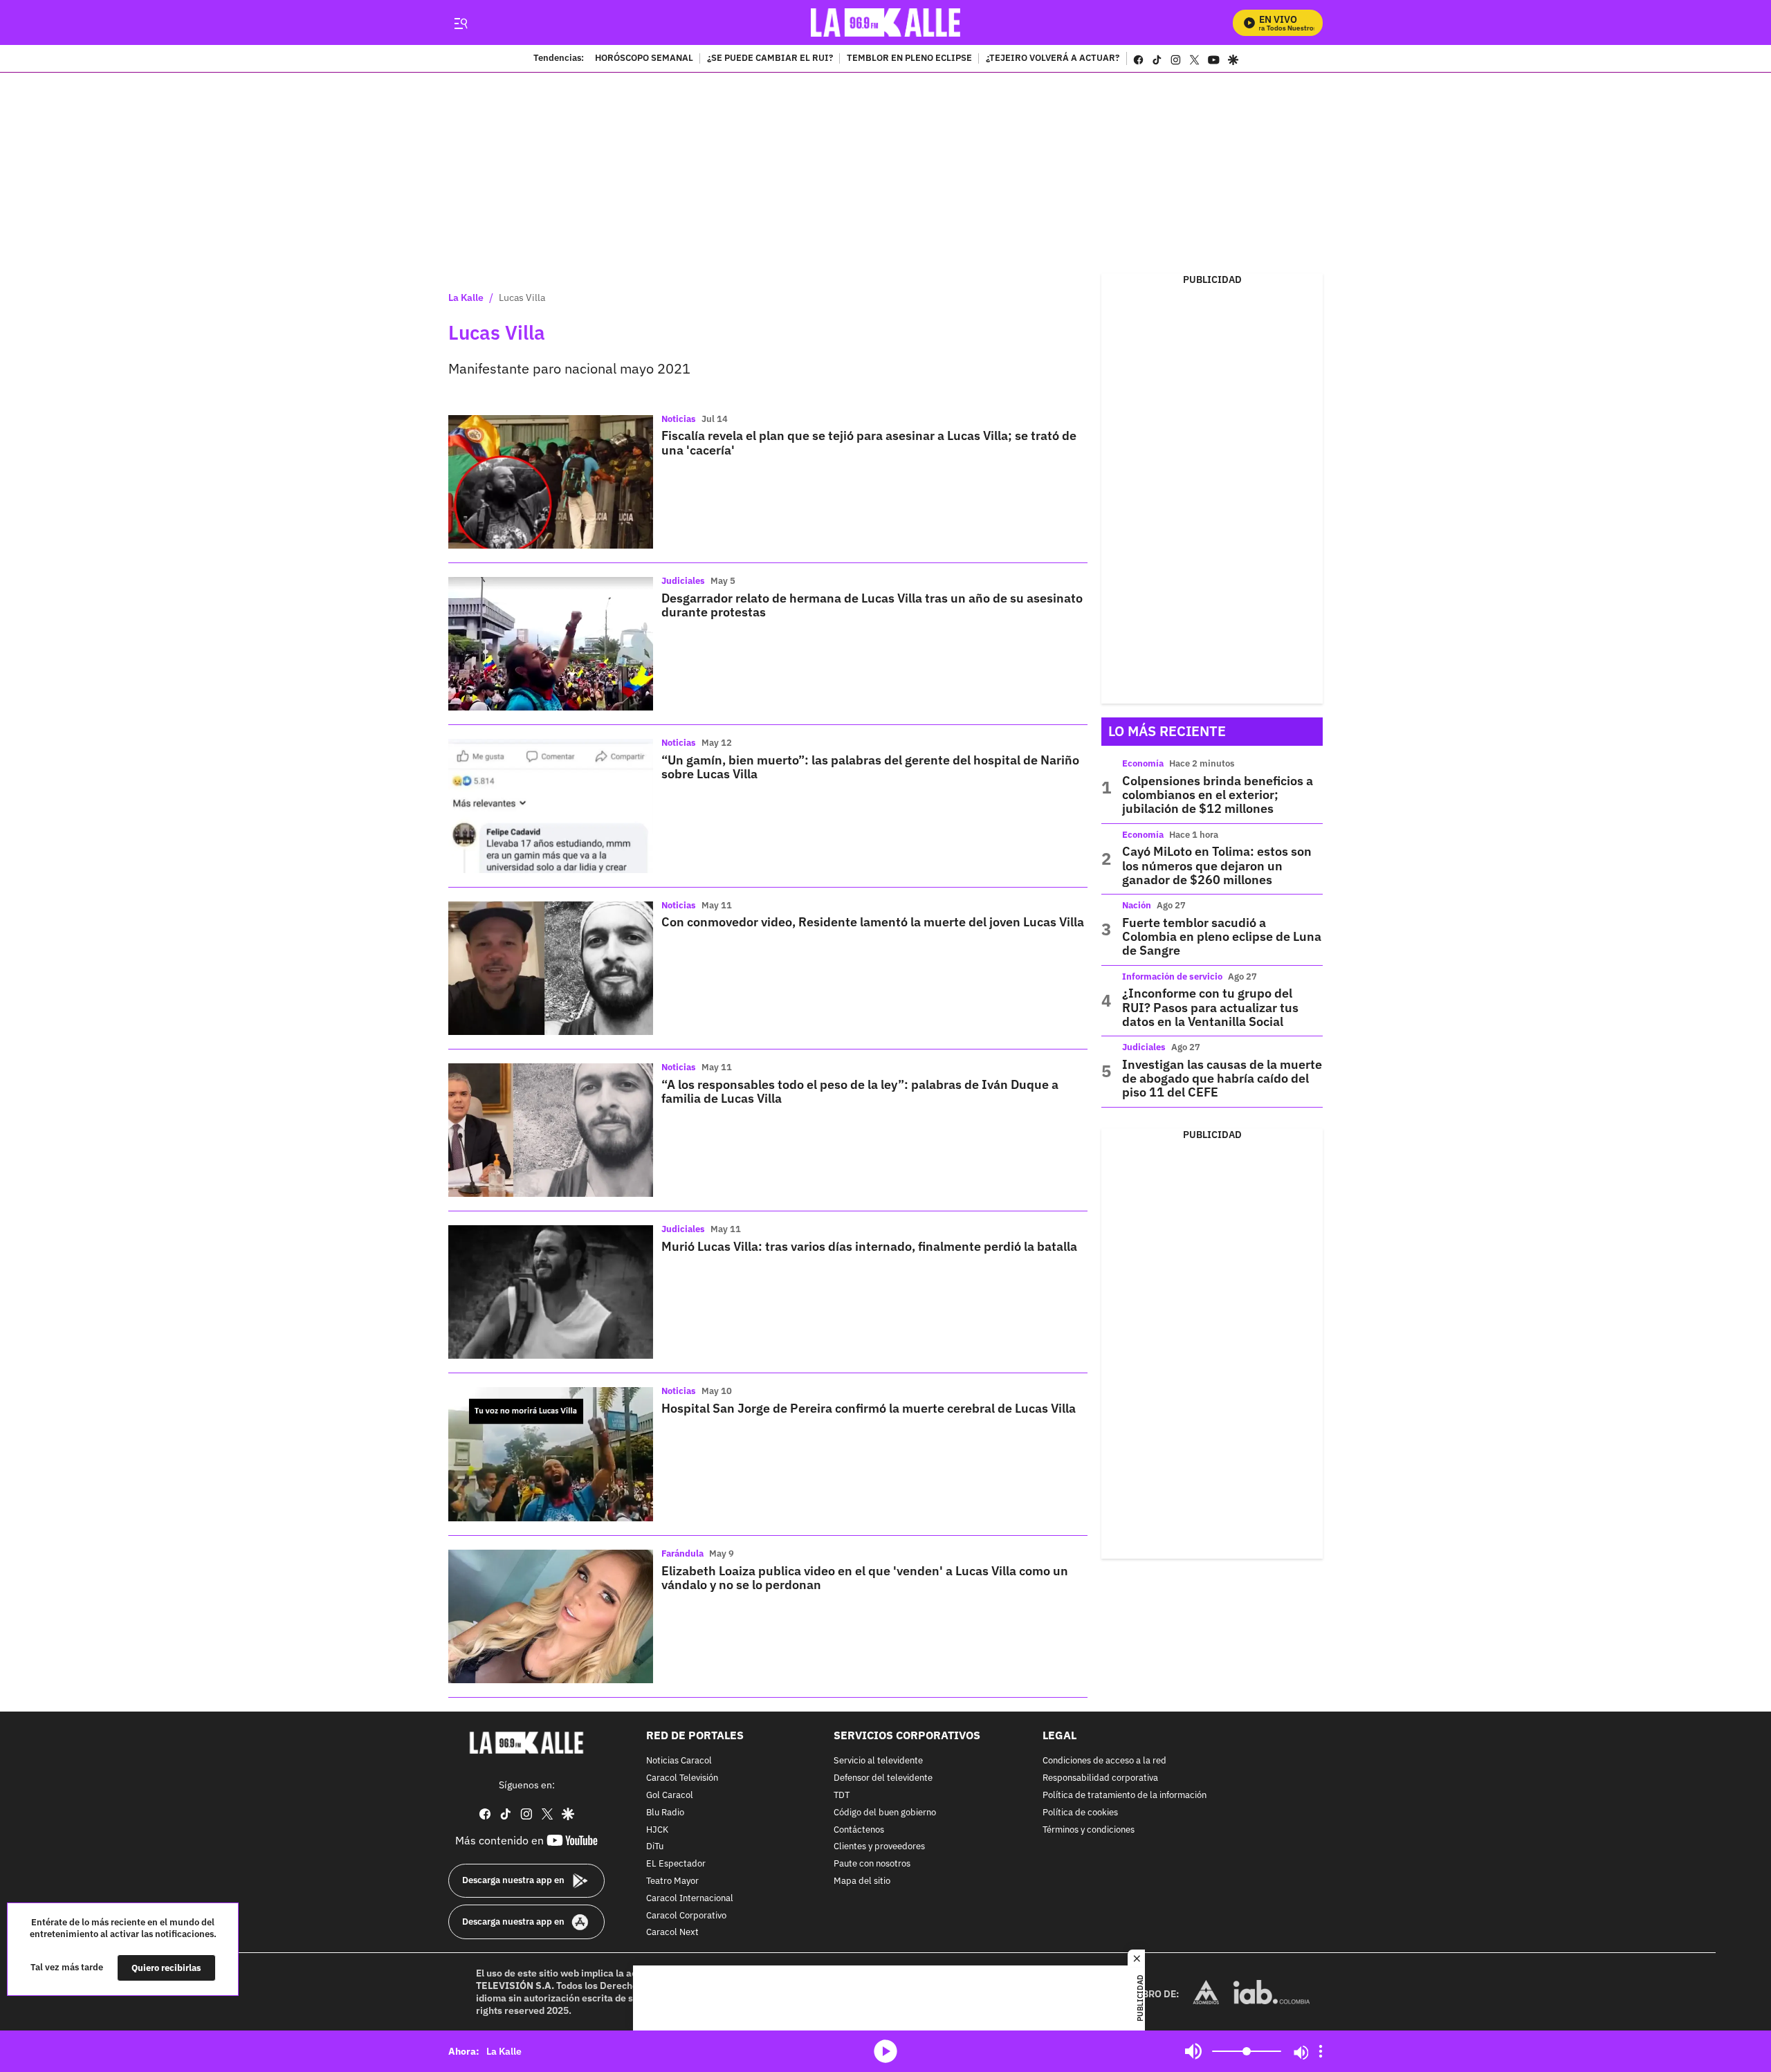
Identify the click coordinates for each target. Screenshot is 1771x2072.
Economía (1143, 763)
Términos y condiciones (1089, 1830)
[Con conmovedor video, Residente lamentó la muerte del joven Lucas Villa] (551, 968)
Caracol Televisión (682, 1778)
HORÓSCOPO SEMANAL (644, 59)
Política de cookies (1080, 1813)
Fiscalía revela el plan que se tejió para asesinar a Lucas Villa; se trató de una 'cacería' (869, 442)
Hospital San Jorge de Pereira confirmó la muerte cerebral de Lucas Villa (869, 1408)
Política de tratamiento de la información (1125, 1796)
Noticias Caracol (679, 1761)
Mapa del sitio (862, 1881)
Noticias (679, 419)
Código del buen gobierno (885, 1813)
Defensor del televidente (883, 1778)
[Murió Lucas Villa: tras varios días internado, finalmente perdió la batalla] (551, 1292)
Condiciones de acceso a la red (1104, 1761)
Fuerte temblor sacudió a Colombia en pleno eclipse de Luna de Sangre (1222, 937)
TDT (842, 1796)
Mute (1193, 2051)
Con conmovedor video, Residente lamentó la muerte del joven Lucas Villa (873, 922)
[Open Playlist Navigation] (1321, 2051)
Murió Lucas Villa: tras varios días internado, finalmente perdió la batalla (869, 1246)
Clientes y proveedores (879, 1847)
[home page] (886, 22)
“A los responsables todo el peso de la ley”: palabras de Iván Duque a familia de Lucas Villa (860, 1091)
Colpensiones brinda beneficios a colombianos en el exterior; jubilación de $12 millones (1218, 795)
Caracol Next (672, 1933)
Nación (1137, 905)
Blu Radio (665, 1813)
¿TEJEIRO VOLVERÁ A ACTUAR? (1053, 59)
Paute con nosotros (872, 1864)
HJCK (657, 1830)
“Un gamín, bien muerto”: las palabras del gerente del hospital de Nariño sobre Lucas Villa (870, 767)
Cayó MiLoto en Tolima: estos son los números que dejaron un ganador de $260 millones (1217, 865)
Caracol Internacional (690, 1899)
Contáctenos (859, 1830)
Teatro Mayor (672, 1881)
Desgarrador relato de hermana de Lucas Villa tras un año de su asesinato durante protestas (872, 605)
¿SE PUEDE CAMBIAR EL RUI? (770, 59)
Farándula (682, 1553)
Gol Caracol (670, 1796)
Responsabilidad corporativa (1100, 1778)
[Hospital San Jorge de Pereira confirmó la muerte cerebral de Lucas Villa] (551, 1454)
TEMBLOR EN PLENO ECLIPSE (909, 59)
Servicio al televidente (878, 1761)
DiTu (655, 1847)
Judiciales (683, 581)
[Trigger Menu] (460, 23)
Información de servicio (1172, 977)
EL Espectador (676, 1864)
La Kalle (466, 297)
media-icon (885, 2051)
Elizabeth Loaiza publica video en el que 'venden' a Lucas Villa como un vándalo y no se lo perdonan (865, 1578)
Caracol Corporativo (686, 1916)
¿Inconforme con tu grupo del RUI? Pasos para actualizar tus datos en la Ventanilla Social (1210, 1007)
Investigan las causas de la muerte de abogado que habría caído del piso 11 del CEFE (1222, 1079)
